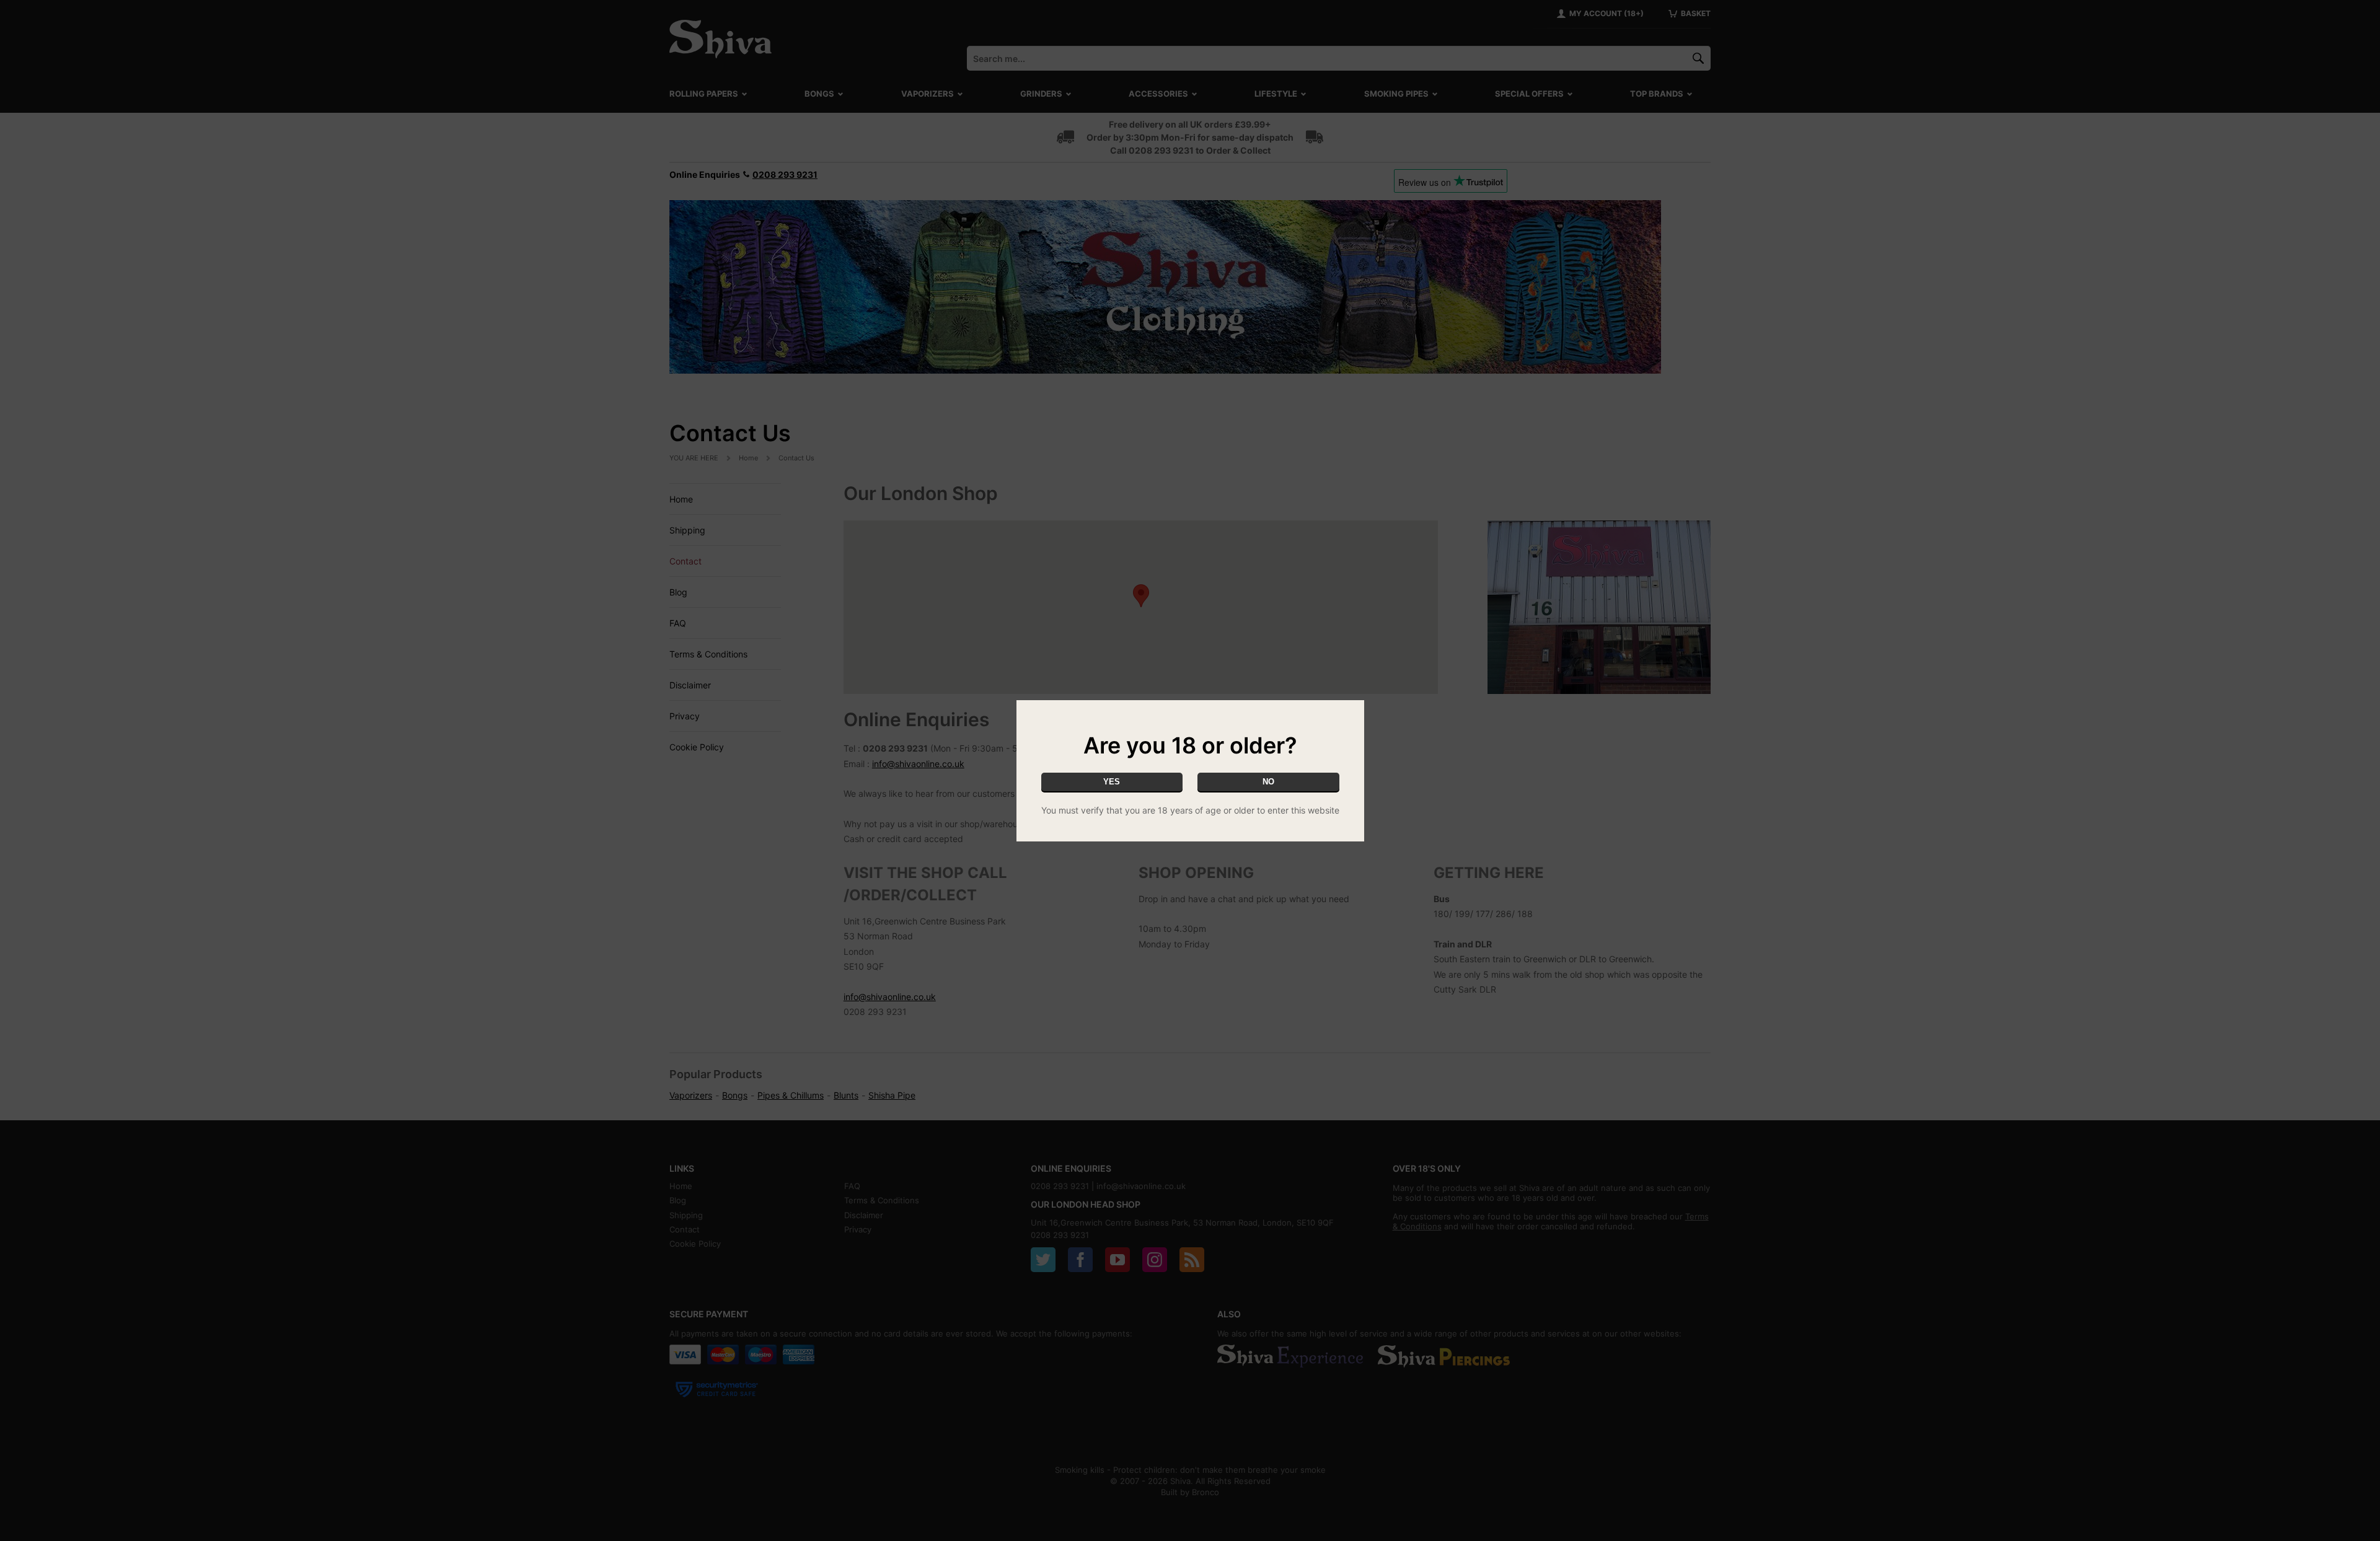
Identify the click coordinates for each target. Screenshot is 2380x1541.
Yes (1112, 782)
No (1268, 782)
